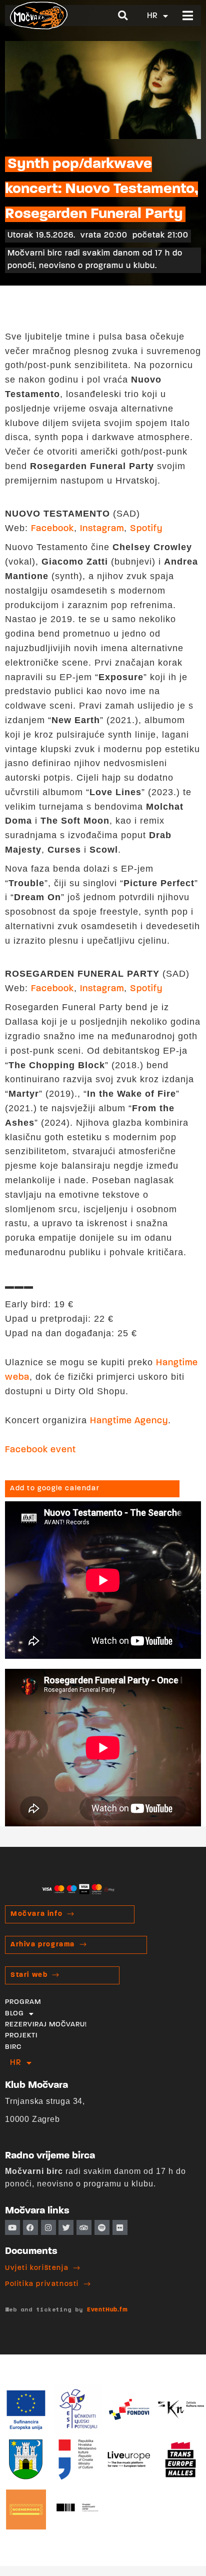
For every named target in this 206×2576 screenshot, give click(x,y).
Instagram (102, 529)
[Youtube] (12, 2227)
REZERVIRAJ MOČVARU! (46, 2025)
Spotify (146, 529)
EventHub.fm (107, 2310)
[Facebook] (30, 2227)
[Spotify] (102, 2227)
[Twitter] (66, 2227)
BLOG (14, 2014)
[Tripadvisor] (84, 2227)
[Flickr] (120, 2227)
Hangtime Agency (129, 1421)
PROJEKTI (21, 2036)
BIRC (13, 2047)
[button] (123, 16)
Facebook (52, 529)
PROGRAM (23, 2002)
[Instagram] (48, 2227)
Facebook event (40, 1450)
